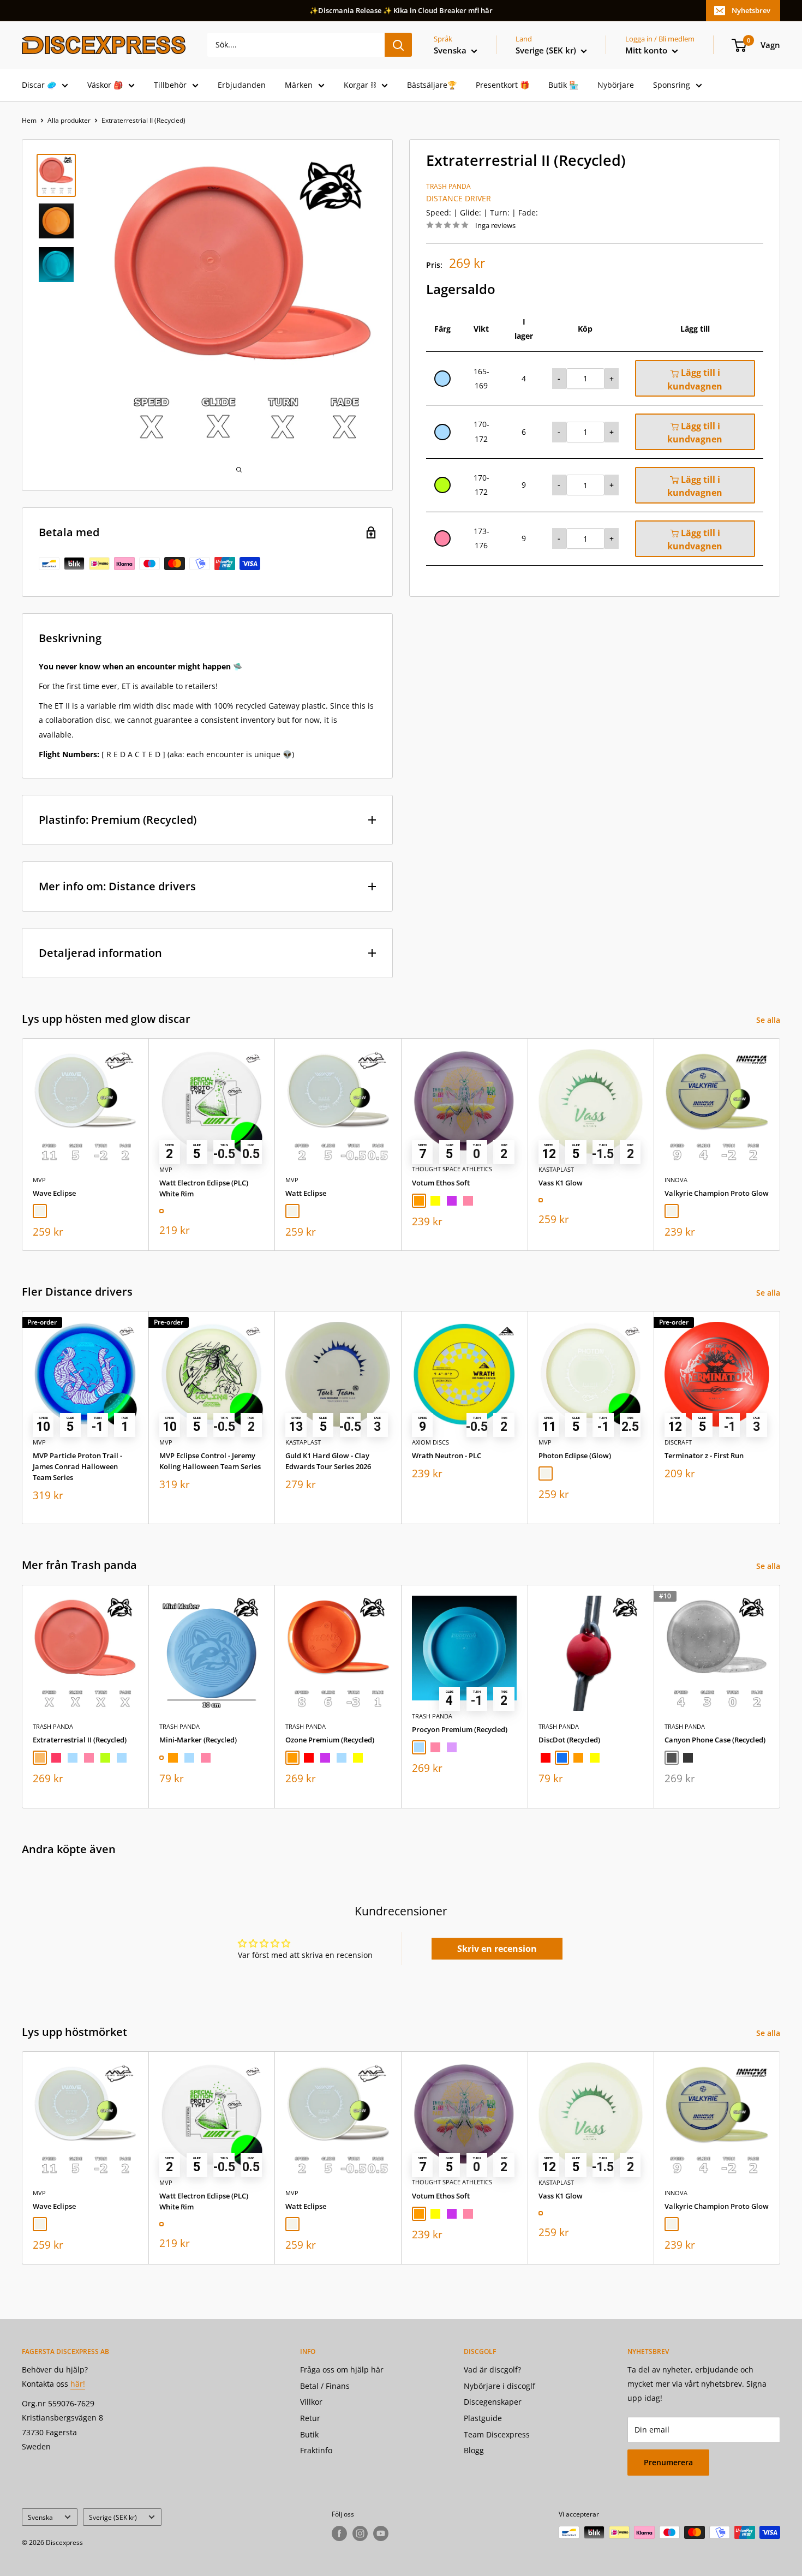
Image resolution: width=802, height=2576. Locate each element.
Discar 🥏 (39, 85)
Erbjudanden (242, 85)
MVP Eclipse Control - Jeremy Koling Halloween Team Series (210, 1461)
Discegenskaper (493, 2402)
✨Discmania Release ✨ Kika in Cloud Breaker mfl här (401, 10)
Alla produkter (69, 120)
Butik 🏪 (563, 85)
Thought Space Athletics (452, 1169)
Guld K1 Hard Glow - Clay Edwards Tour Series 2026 (328, 1461)
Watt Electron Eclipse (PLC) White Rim (204, 1188)
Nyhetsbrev (751, 10)
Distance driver (459, 198)
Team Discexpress (497, 2434)
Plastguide (483, 2418)
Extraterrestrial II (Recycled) (80, 1739)
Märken (299, 85)
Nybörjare (616, 85)
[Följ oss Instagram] (360, 2533)
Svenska (40, 2517)
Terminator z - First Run (704, 1455)
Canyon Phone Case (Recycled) (715, 1739)
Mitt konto (647, 50)
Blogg (474, 2450)
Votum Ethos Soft (441, 1182)
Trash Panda (448, 186)
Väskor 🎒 (105, 85)
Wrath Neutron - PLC (447, 1455)
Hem (29, 120)
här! (78, 2384)
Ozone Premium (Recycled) (330, 1739)
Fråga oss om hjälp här (342, 2370)
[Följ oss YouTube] (381, 2533)
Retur (310, 2418)
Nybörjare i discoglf (499, 2386)
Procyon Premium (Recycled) (460, 1729)
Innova (676, 1180)
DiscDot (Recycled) (569, 1739)
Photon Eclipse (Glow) (575, 1455)
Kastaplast (556, 1169)
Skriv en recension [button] (497, 1949)
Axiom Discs (430, 1442)
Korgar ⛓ (360, 85)
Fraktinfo (316, 2450)
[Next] (780, 1144)
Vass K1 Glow (561, 1183)
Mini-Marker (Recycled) (198, 1739)
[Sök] (398, 45)
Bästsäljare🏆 (432, 85)
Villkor (311, 2402)
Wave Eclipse (54, 1193)
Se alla (769, 1020)
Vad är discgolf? (492, 2370)
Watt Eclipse (306, 1193)
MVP (39, 1180)
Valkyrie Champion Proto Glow (717, 1193)
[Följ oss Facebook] (339, 2533)
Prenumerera (668, 2462)
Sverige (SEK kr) (113, 2517)
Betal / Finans (325, 2386)
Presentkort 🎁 (502, 85)
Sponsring (672, 85)
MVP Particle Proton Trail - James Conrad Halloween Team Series (77, 1466)
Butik (309, 2434)
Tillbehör (170, 85)
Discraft (678, 1442)
